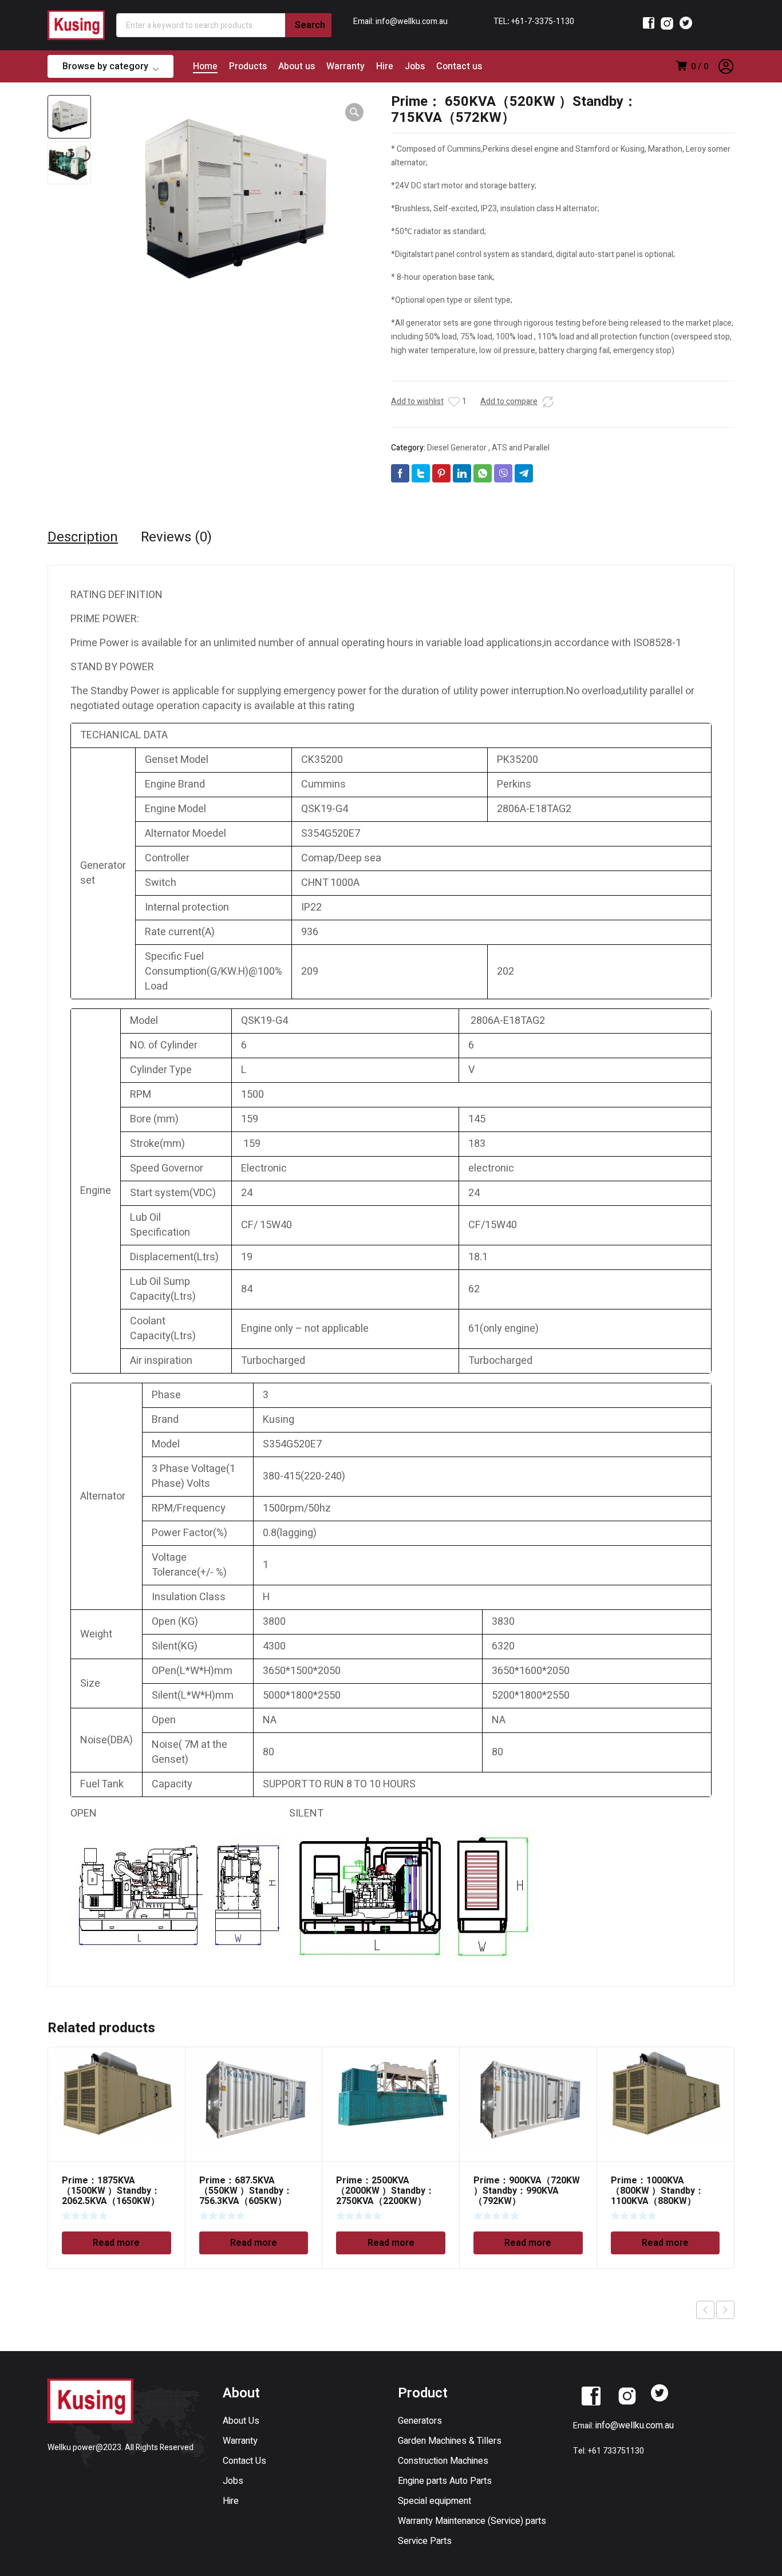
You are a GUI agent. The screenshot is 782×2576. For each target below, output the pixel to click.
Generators (420, 2421)
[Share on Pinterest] (441, 473)
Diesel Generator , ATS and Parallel (488, 448)
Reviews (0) (176, 537)
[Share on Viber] (503, 473)
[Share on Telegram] (524, 473)
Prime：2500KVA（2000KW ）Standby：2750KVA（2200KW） (385, 2191)
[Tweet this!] (421, 473)
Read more (116, 2243)
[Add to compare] (548, 402)
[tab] (83, 537)
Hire (231, 2501)
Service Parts (425, 2541)
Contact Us (244, 2461)
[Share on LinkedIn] (462, 473)
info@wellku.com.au (635, 2425)
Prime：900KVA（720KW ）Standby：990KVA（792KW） (527, 2191)
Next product (725, 2310)
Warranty (240, 2441)
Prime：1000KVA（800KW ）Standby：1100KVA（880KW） (657, 2191)
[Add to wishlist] (454, 402)
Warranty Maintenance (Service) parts (472, 2521)
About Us (241, 2421)
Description (83, 537)
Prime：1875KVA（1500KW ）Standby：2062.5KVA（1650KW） (111, 2191)
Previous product (705, 2310)
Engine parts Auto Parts (445, 2481)
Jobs (233, 2481)
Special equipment (435, 2501)
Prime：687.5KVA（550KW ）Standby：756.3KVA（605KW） (246, 2191)
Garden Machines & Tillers (450, 2441)
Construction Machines (443, 2461)
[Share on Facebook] (400, 473)
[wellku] (76, 25)
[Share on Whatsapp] (483, 473)
